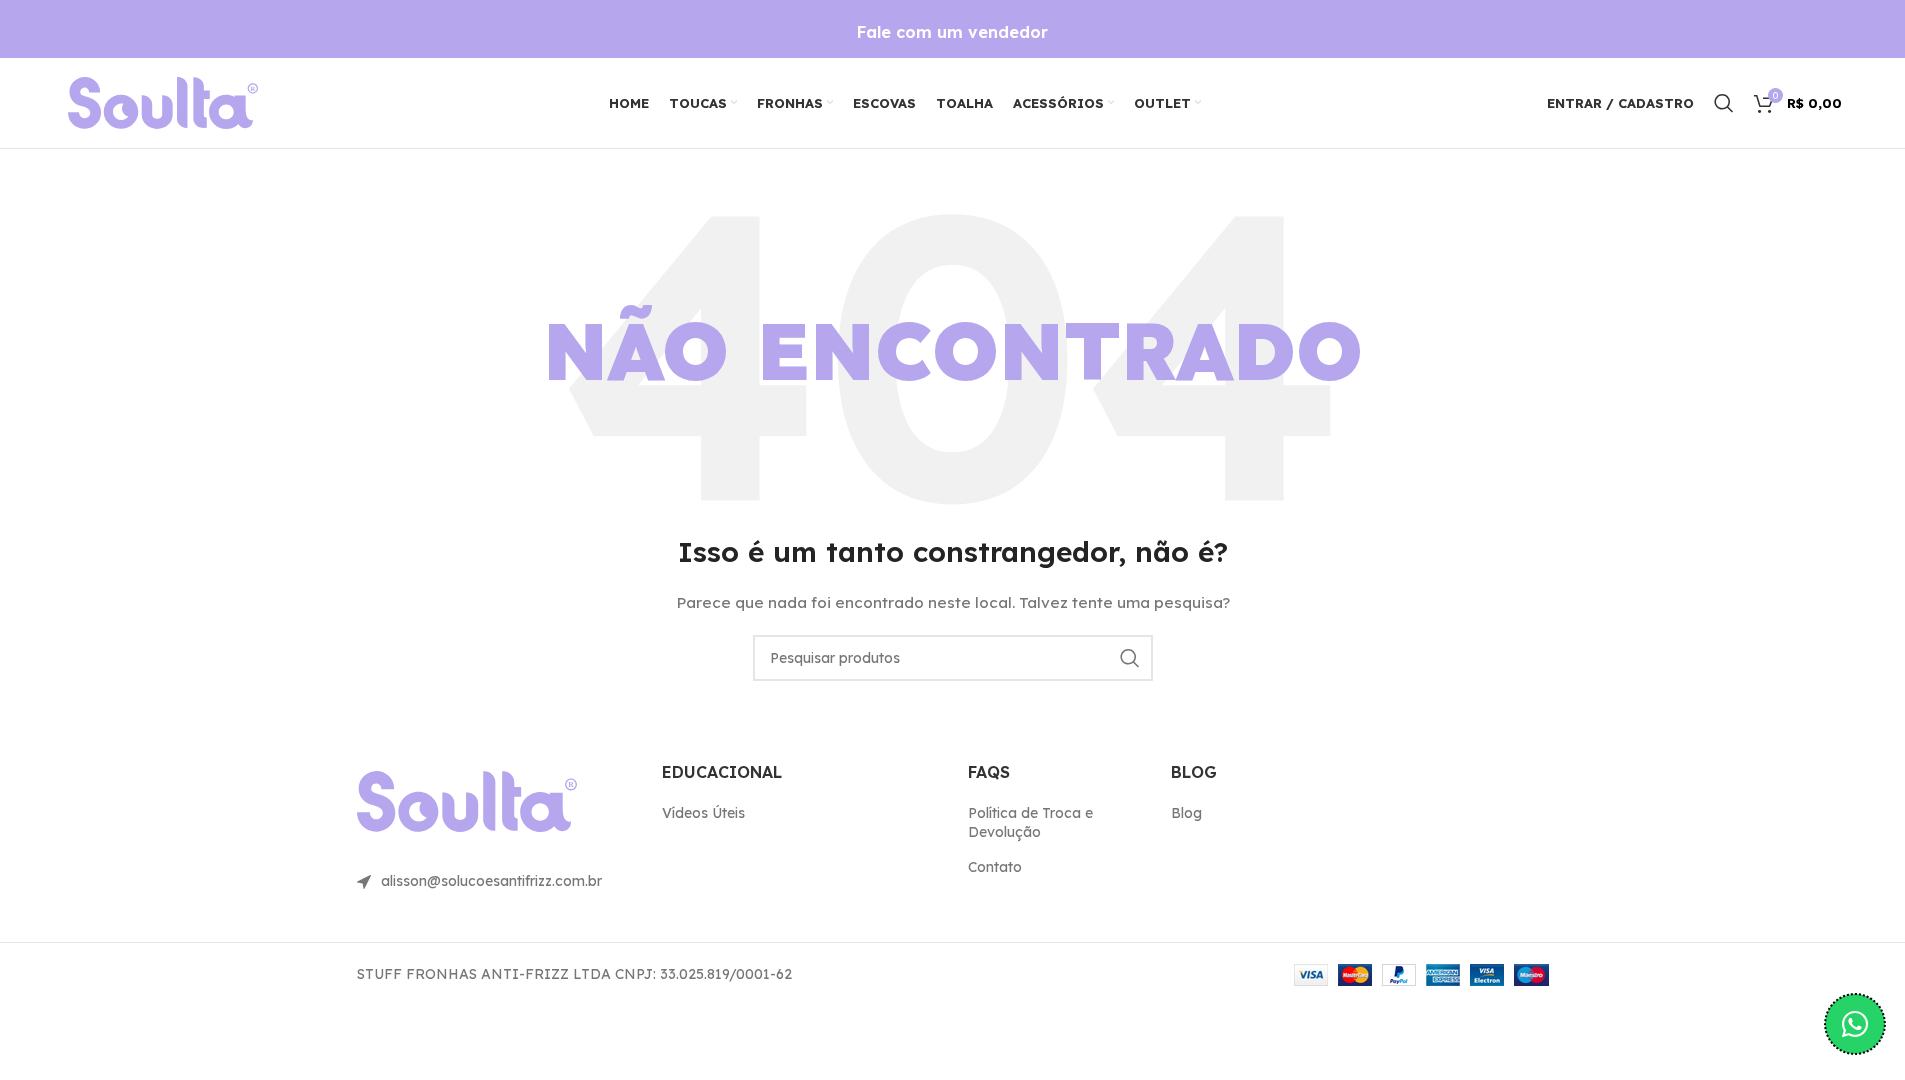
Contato (995, 867)
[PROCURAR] (1130, 658)
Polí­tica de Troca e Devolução (1030, 823)
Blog (1186, 813)
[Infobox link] (952, 32)
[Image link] (163, 102)
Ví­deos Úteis (703, 813)
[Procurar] (1724, 103)
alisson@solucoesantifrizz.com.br (491, 881)
